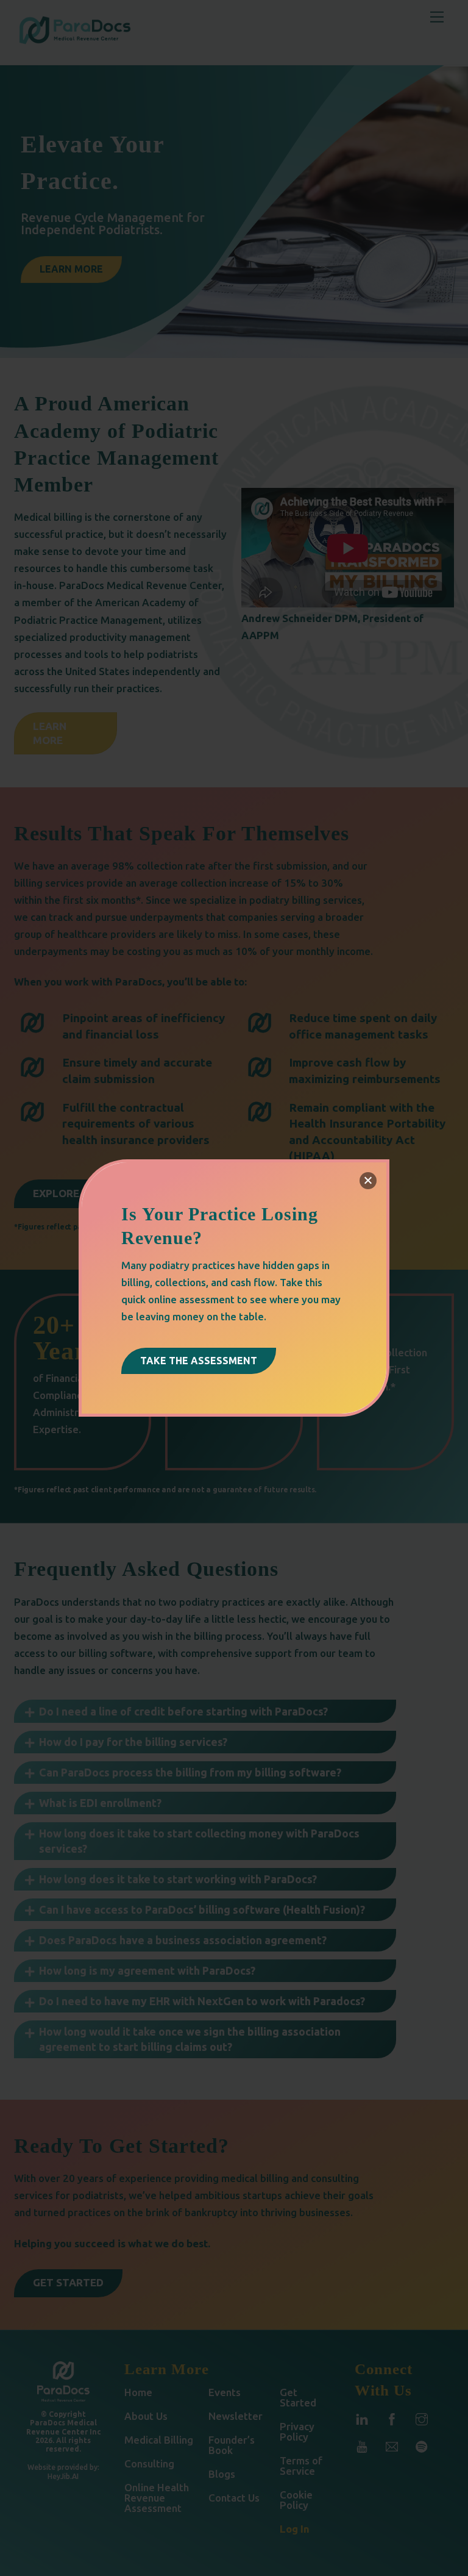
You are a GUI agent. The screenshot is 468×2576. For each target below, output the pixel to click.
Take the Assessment (199, 1361)
